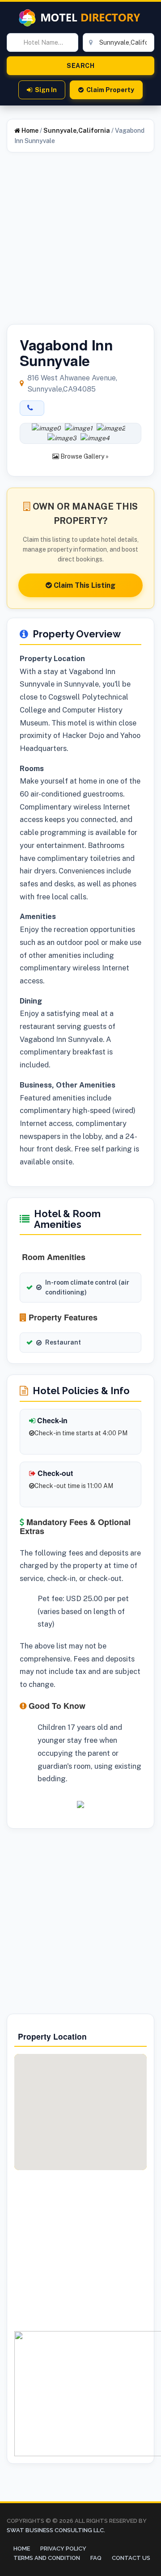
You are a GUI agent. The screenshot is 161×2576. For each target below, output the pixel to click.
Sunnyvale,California (77, 131)
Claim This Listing (84, 585)
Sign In (46, 90)
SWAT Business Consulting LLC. (56, 2530)
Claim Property (110, 90)
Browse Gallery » (84, 456)
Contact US (131, 2558)
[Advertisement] (80, 244)
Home (29, 131)
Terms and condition (47, 2558)
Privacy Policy (63, 2549)
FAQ (96, 2558)
